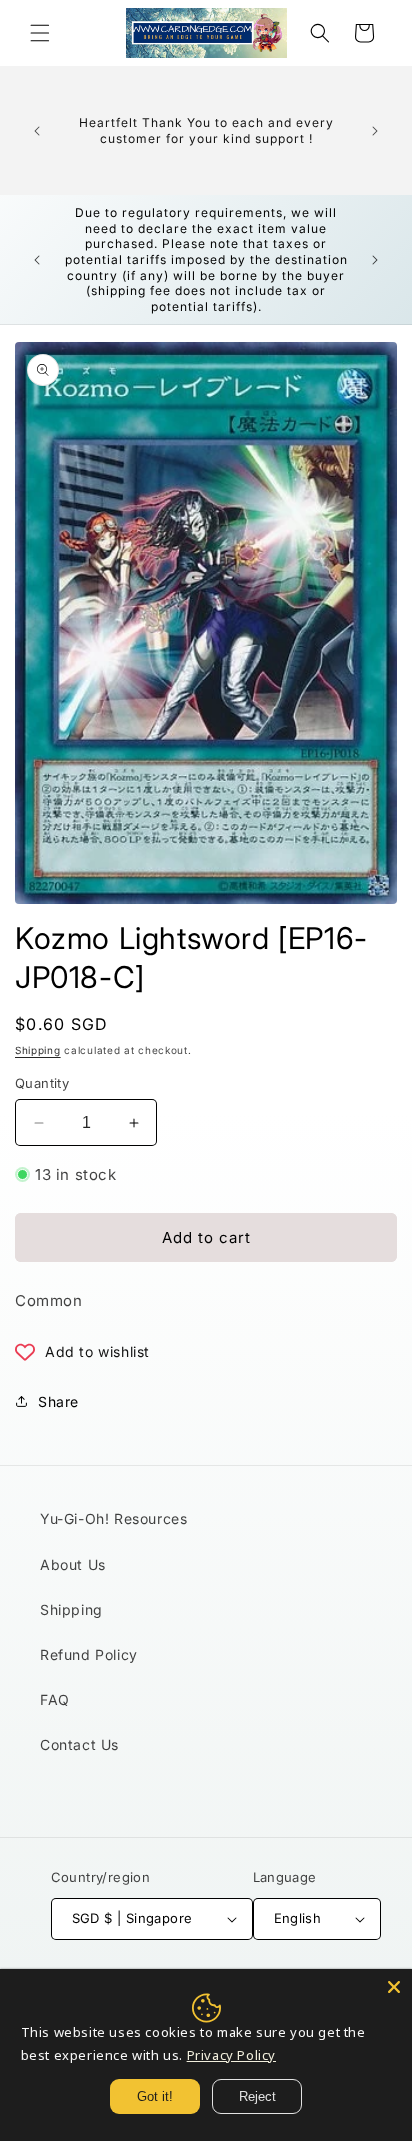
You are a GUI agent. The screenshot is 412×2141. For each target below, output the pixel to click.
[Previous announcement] (37, 131)
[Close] (394, 1987)
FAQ (55, 1699)
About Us (73, 1564)
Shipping (38, 1050)
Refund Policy (89, 1654)
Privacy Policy (231, 2055)
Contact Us (79, 1744)
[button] (40, 33)
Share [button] (58, 1401)
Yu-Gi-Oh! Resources (113, 1518)
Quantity (42, 1083)
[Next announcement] (375, 131)
